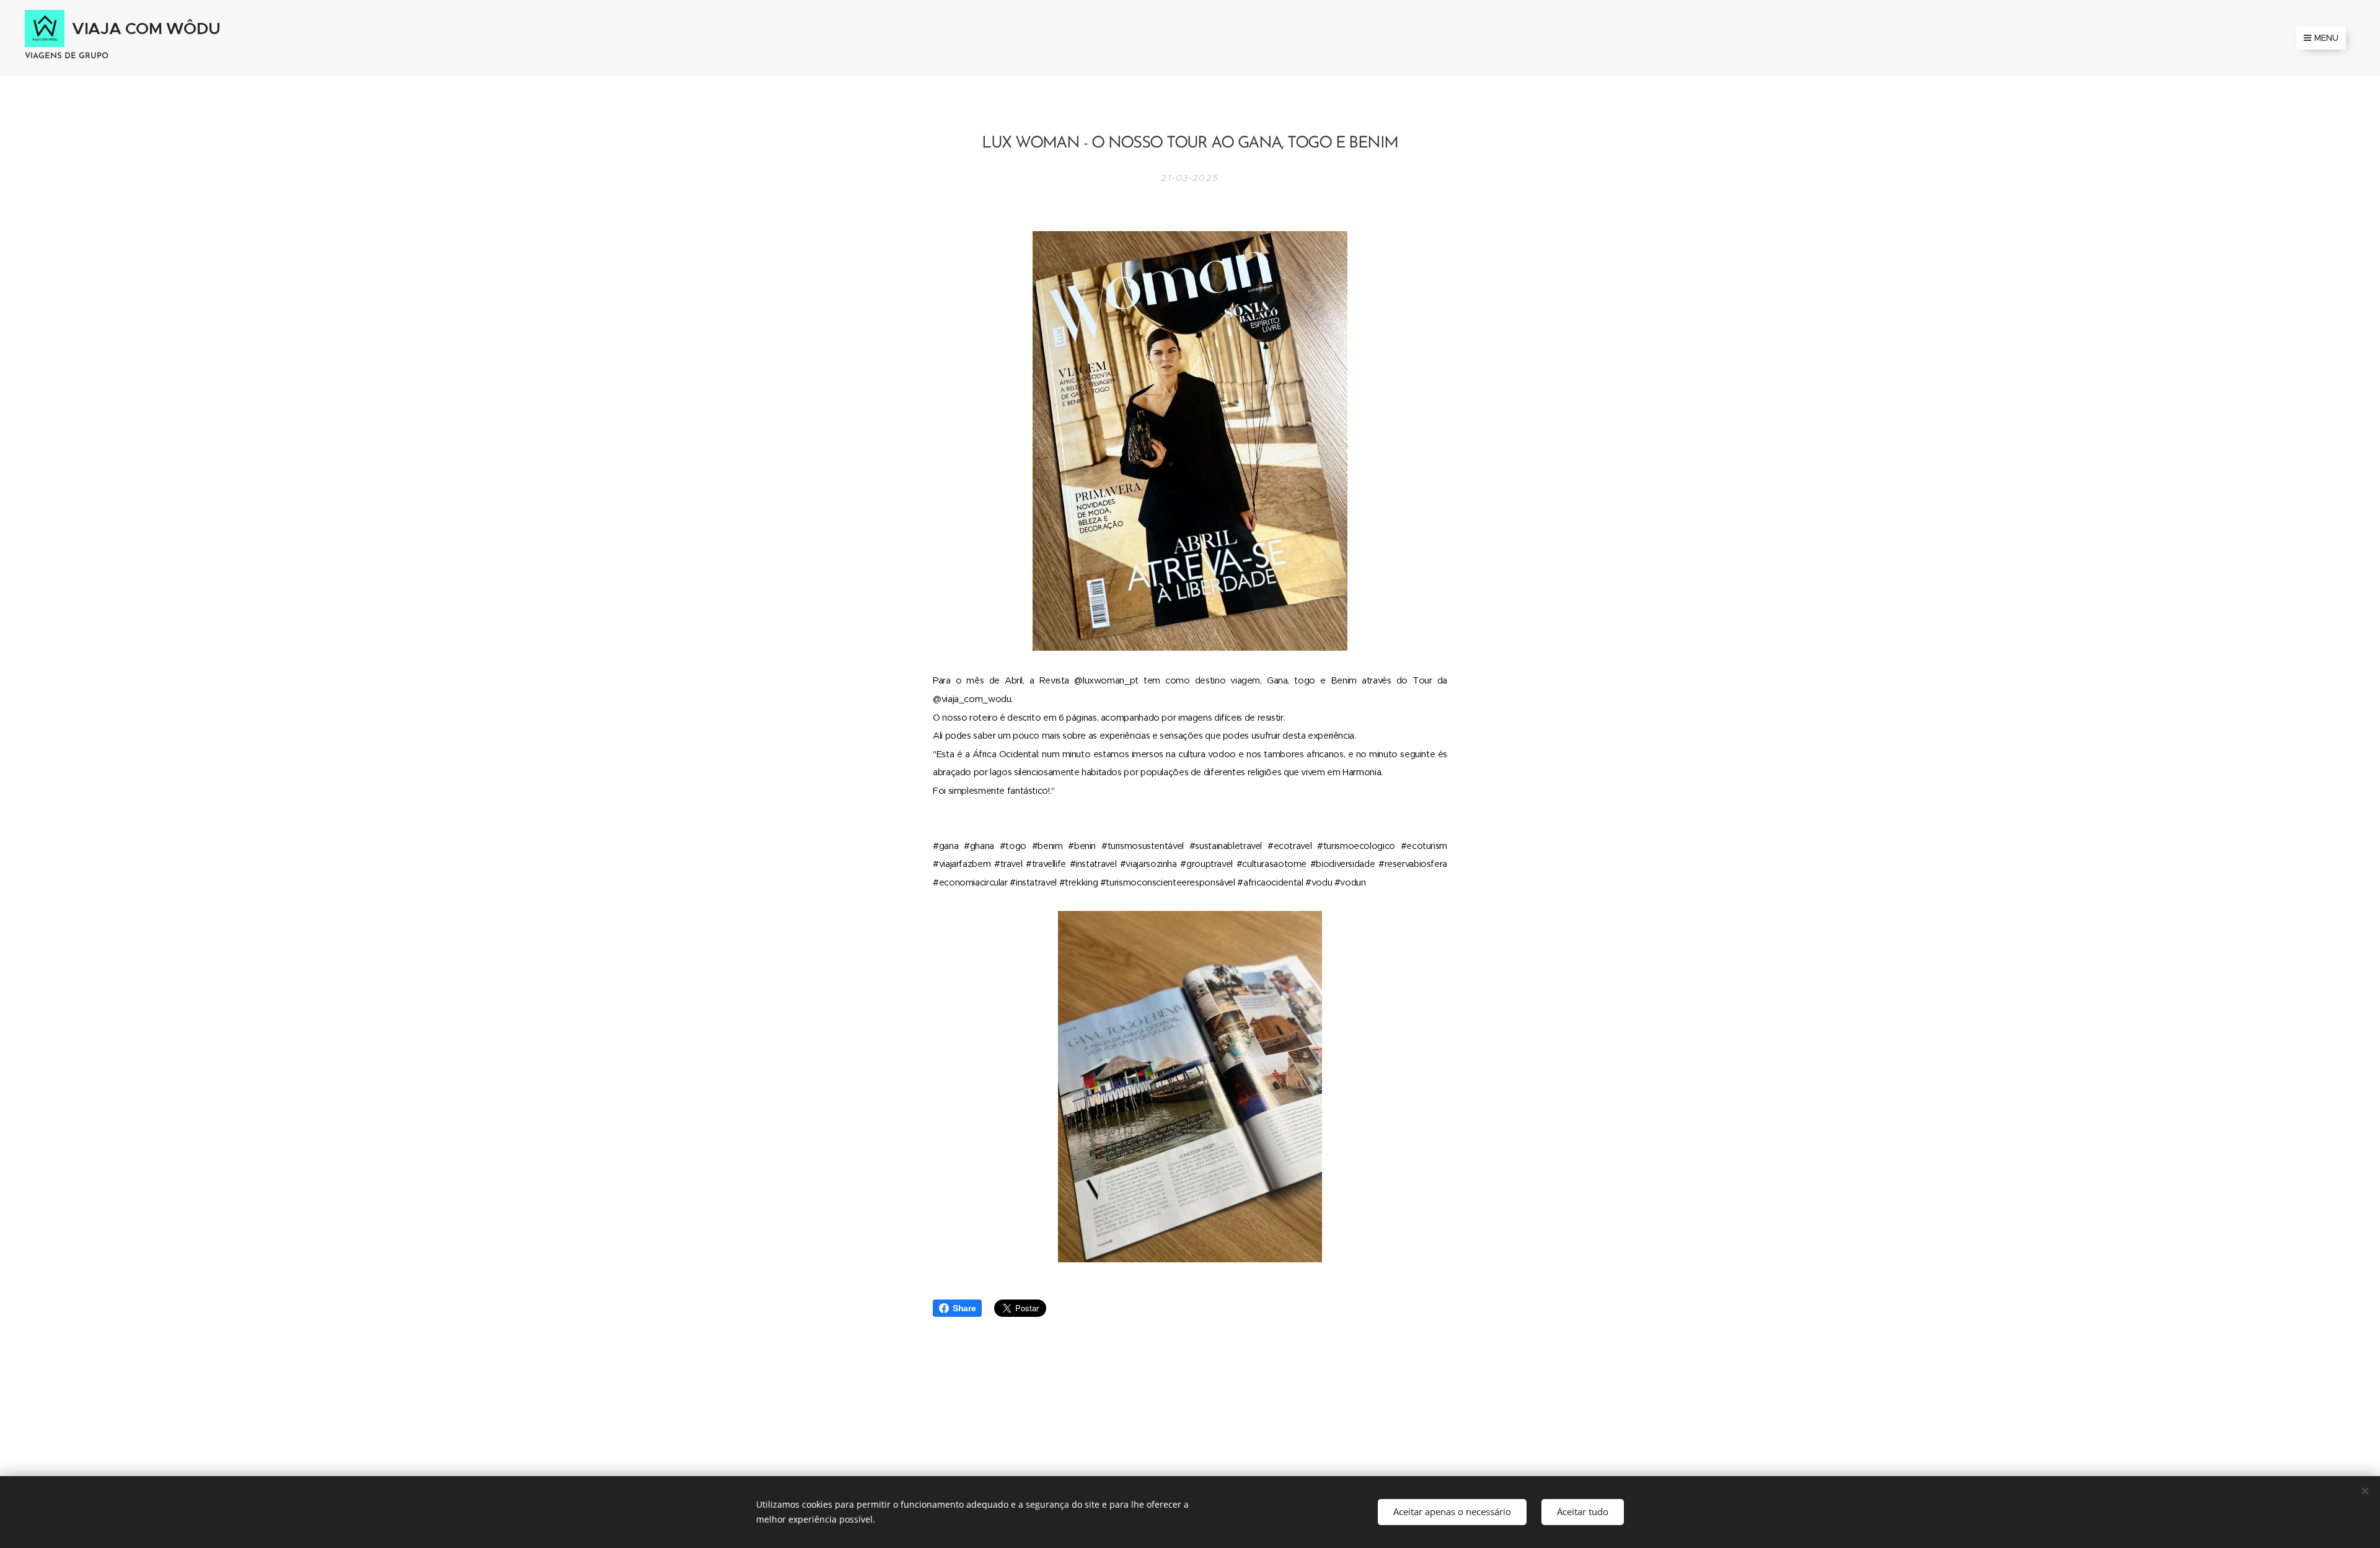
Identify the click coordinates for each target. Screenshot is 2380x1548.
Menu (2326, 38)
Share (964, 1308)
